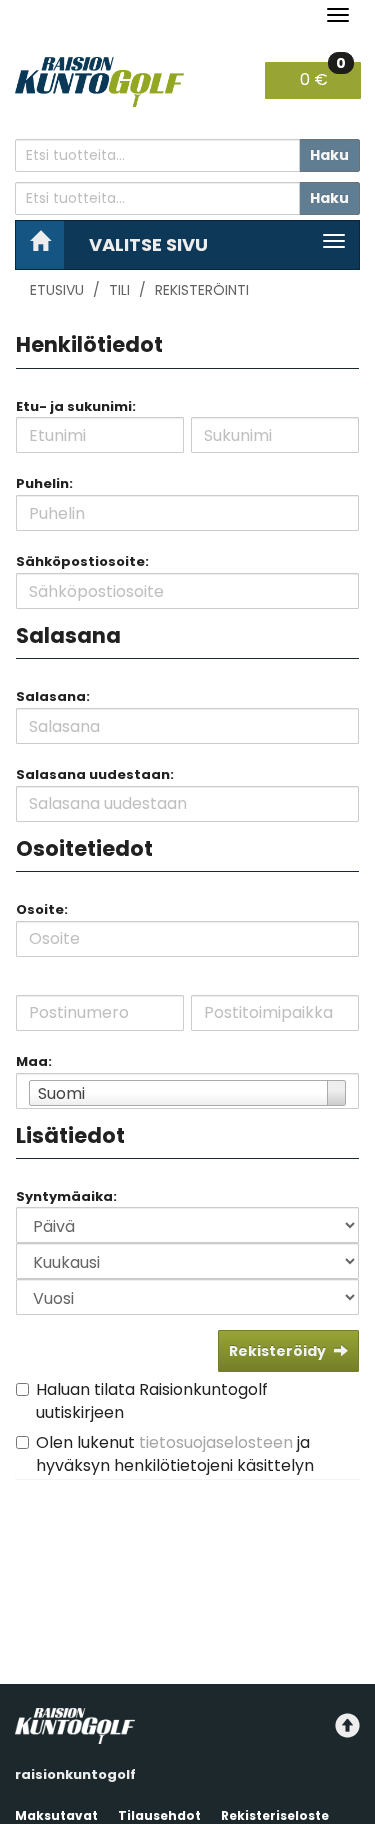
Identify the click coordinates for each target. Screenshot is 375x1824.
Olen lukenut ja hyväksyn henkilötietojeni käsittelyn (175, 1454)
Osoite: (42, 909)
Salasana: (53, 696)
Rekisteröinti (202, 290)
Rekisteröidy (277, 1351)
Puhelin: (44, 483)
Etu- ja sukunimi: (76, 406)
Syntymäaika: (66, 1196)
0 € (323, 76)
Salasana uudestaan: (95, 774)
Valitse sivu (148, 244)
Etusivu (57, 290)
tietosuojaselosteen (216, 1442)
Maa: (34, 1061)
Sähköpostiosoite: (82, 561)
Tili (119, 290)
